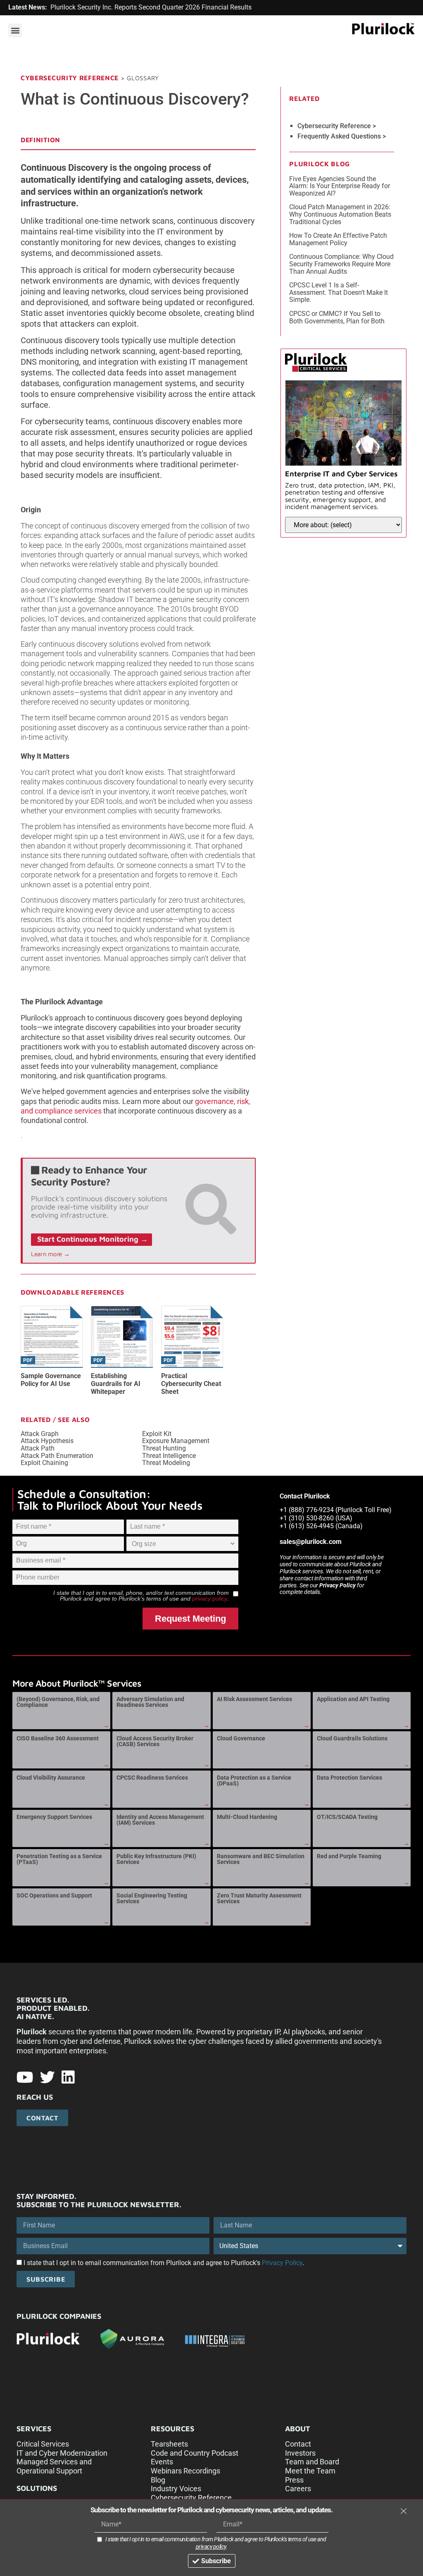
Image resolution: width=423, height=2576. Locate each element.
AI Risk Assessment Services (254, 1699)
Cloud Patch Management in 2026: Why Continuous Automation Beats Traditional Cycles (340, 214)
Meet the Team (310, 2471)
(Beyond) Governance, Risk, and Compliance (58, 1702)
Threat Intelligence (169, 1456)
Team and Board (312, 2462)
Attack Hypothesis (47, 1441)
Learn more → (50, 1254)
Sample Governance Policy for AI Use (51, 1380)
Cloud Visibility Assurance (51, 1778)
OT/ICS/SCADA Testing (347, 1817)
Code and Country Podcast (195, 2453)
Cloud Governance (241, 1738)
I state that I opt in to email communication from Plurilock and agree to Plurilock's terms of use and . (216, 2543)
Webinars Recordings (185, 2471)
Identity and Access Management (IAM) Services (160, 1820)
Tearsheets (169, 2444)
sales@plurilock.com (311, 1542)
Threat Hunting (164, 1448)
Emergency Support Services (54, 1817)
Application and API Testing (353, 1699)
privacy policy (210, 1599)
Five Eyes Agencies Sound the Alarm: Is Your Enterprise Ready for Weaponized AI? (340, 186)
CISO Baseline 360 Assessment (58, 1738)
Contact (298, 2444)
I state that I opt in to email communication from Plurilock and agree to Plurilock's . (164, 2263)
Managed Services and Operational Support (54, 2466)
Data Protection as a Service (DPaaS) (254, 1780)
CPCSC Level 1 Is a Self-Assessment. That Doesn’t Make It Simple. (339, 292)
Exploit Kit (157, 1434)
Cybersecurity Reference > (337, 126)
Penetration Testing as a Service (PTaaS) (59, 1859)
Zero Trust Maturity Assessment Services (259, 1898)
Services (34, 2429)
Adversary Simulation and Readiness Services (150, 1702)
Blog (158, 2480)
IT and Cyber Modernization (62, 2453)
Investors (300, 2453)
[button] (15, 30)
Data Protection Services (349, 1778)
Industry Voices (176, 2489)
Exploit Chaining (44, 1463)
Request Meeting (190, 1619)
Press (294, 2480)
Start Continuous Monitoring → (93, 1239)
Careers (298, 2489)
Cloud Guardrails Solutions (352, 1738)
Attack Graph (40, 1434)
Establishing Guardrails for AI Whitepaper (116, 1384)
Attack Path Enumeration (57, 1456)
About (298, 2429)
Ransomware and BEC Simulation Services (261, 1859)
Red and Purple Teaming (349, 1856)
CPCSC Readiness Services (152, 1778)
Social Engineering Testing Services (152, 1898)
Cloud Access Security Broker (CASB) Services (155, 1741)
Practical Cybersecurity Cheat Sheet (191, 1384)
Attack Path (38, 1448)
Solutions (37, 2488)
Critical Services (43, 2444)
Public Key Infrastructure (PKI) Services (156, 1859)
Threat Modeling (166, 1463)
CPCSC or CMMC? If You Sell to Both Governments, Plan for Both (337, 317)
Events (162, 2462)
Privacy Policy (337, 1585)
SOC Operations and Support (54, 1895)
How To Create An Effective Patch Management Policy (338, 239)
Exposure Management (176, 1441)
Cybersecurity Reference (70, 78)
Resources (172, 2429)
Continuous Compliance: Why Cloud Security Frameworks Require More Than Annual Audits (341, 264)
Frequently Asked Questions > (342, 136)
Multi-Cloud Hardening (247, 1817)
